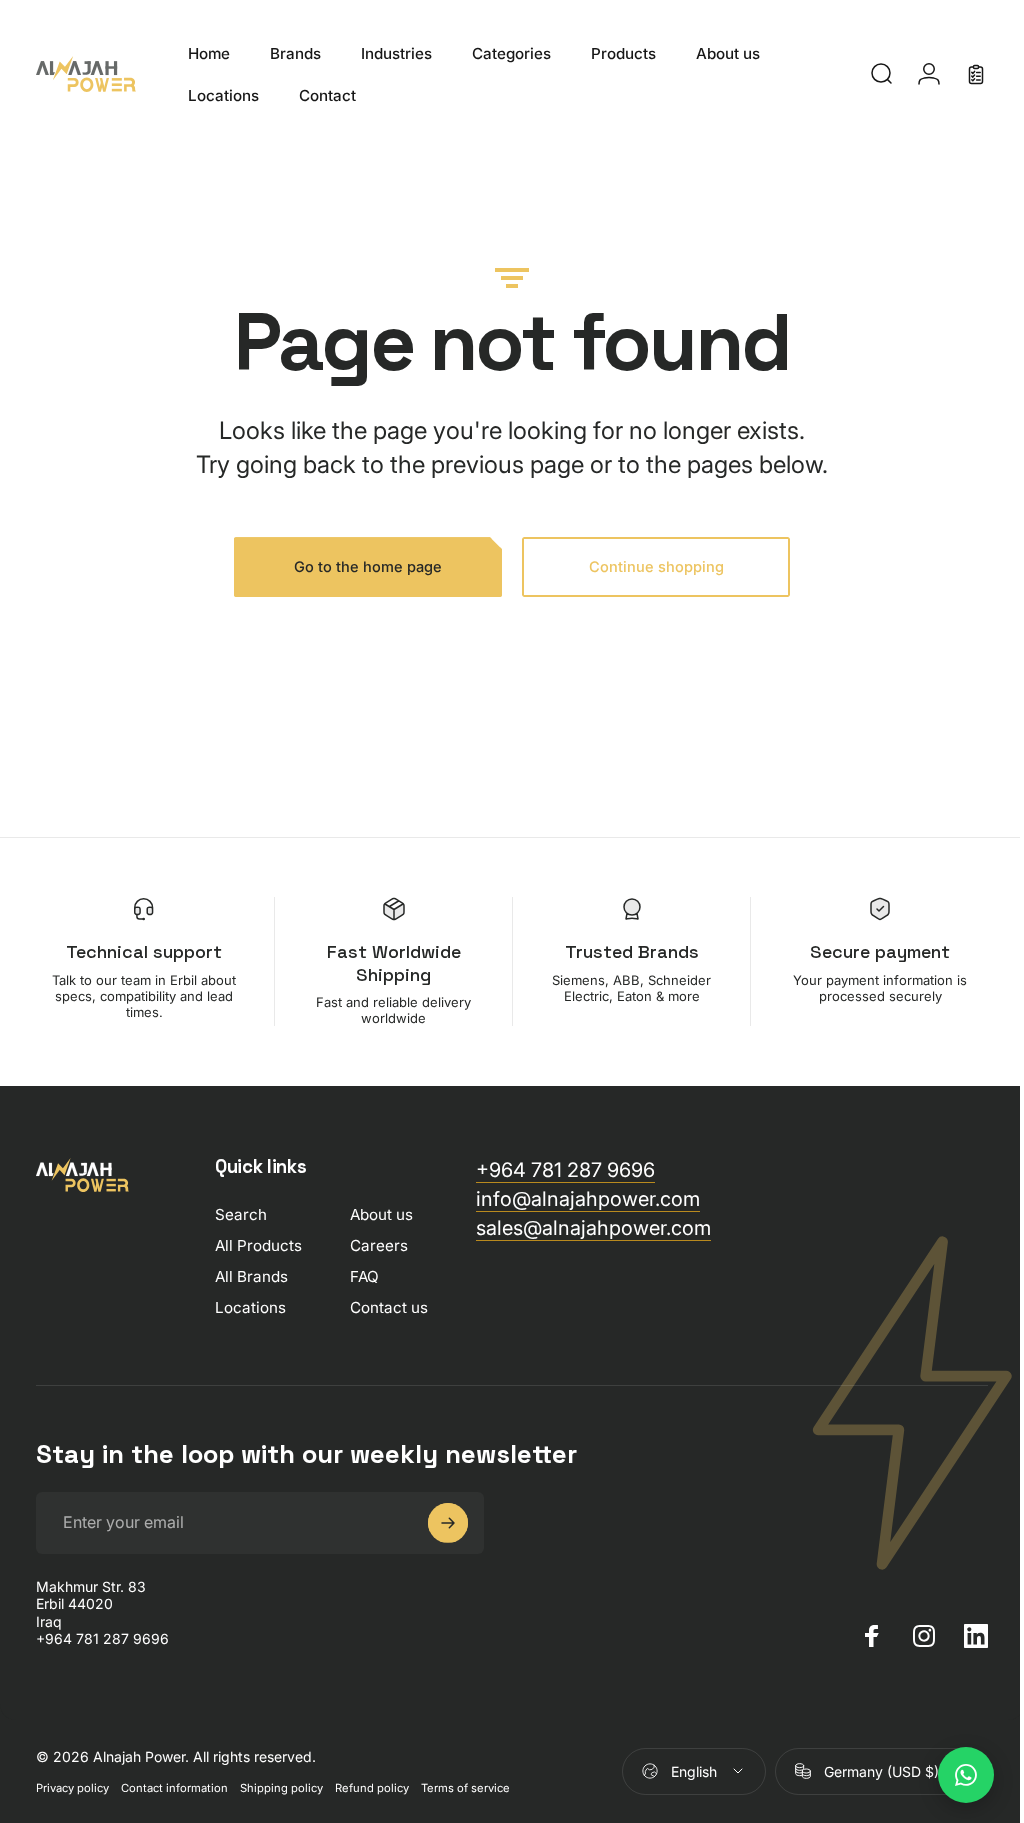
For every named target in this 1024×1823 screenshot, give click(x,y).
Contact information (174, 1788)
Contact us (389, 1307)
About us (381, 1214)
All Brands (251, 1276)
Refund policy (372, 1788)
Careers (379, 1245)
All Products (258, 1245)
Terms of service (465, 1788)
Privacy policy (72, 1788)
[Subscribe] (448, 1523)
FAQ (364, 1276)
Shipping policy (281, 1788)
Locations (250, 1307)
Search (241, 1214)
